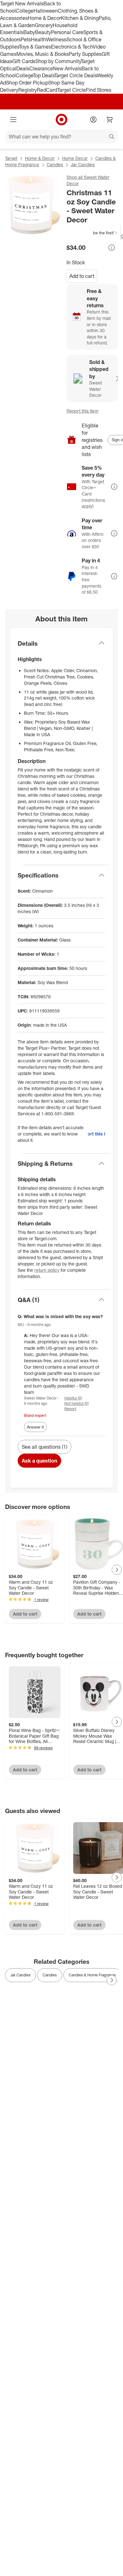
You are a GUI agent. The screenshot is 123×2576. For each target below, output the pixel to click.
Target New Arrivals (22, 3)
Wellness (56, 39)
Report (70, 1409)
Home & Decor (44, 18)
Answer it (35, 1427)
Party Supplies (85, 54)
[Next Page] (117, 1570)
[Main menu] (13, 120)
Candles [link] (50, 1975)
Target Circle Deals (76, 75)
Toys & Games (35, 47)
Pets (26, 39)
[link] (92, 233)
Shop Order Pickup (27, 83)
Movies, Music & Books (43, 54)
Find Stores (99, 90)
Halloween (46, 11)
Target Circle (71, 90)
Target (11, 158)
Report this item (82, 411)
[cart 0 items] (110, 120)
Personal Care (67, 32)
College (25, 11)
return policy (47, 1270)
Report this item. (97, 1134)
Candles (55, 164)
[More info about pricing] (112, 248)
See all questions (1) (44, 1447)
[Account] (93, 120)
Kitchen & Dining (80, 18)
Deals (23, 68)
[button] (92, 233)
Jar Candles (83, 164)
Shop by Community (58, 61)
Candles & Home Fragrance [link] (92, 1975)
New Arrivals (67, 68)
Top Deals (44, 75)
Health (38, 39)
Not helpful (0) (76, 1403)
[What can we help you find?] (61, 137)
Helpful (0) (73, 1398)
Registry (28, 90)
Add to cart (82, 276)
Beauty (43, 32)
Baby (29, 32)
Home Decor (75, 158)
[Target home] (61, 120)
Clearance (41, 68)
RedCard (47, 90)
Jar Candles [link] (20, 1975)
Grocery (44, 25)
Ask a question (39, 1461)
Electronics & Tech (72, 47)
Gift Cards (24, 61)
